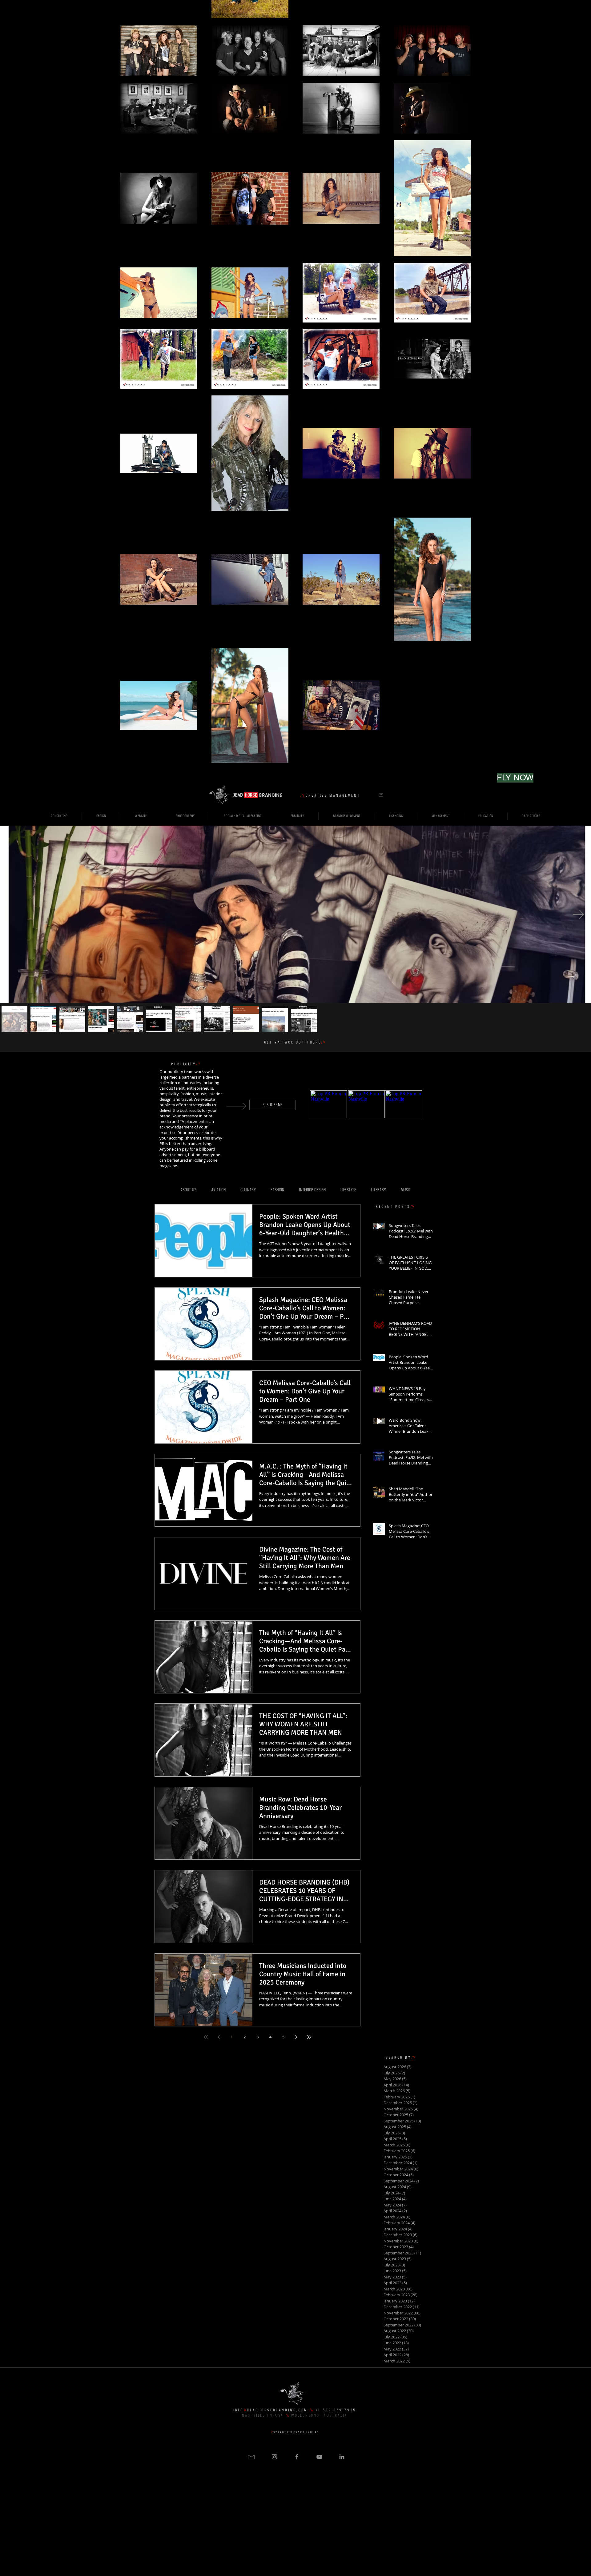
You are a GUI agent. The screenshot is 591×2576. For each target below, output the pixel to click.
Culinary (248, 1190)
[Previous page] (219, 2037)
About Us (188, 1190)
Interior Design (312, 1190)
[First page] (206, 2037)
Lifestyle (348, 1190)
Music (406, 1190)
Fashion (277, 1190)
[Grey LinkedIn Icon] (342, 2457)
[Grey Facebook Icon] (297, 2457)
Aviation (218, 1190)
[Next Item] (578, 914)
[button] (381, 795)
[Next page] (296, 2037)
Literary (378, 1190)
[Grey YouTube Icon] (319, 2457)
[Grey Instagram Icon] (274, 2457)
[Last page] (309, 2037)
